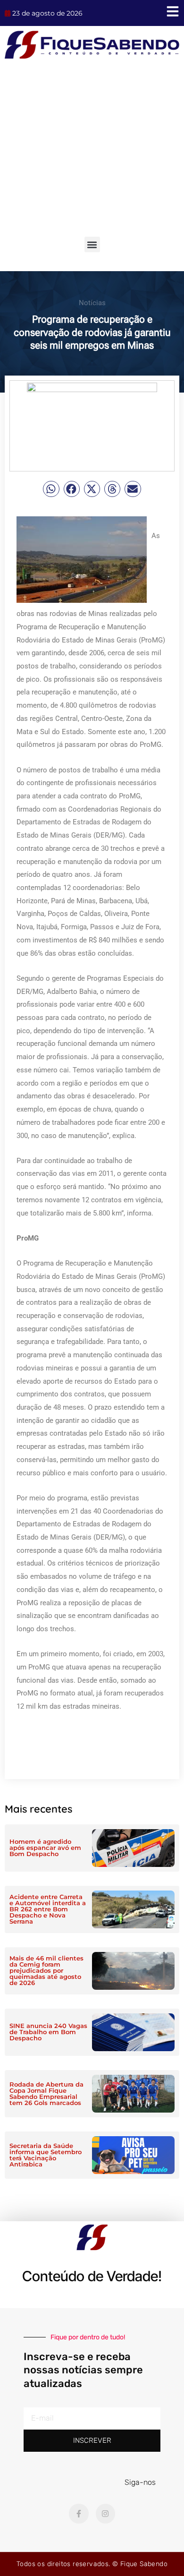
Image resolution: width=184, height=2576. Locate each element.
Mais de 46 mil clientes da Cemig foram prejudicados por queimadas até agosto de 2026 (46, 1970)
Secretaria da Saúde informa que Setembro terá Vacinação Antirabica (46, 2155)
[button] (92, 244)
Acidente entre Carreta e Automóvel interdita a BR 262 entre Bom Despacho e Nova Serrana (48, 1909)
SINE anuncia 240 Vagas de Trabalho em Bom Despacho (48, 2032)
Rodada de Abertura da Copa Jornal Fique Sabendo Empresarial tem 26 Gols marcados (46, 2093)
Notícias (92, 303)
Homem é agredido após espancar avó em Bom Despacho (45, 1848)
